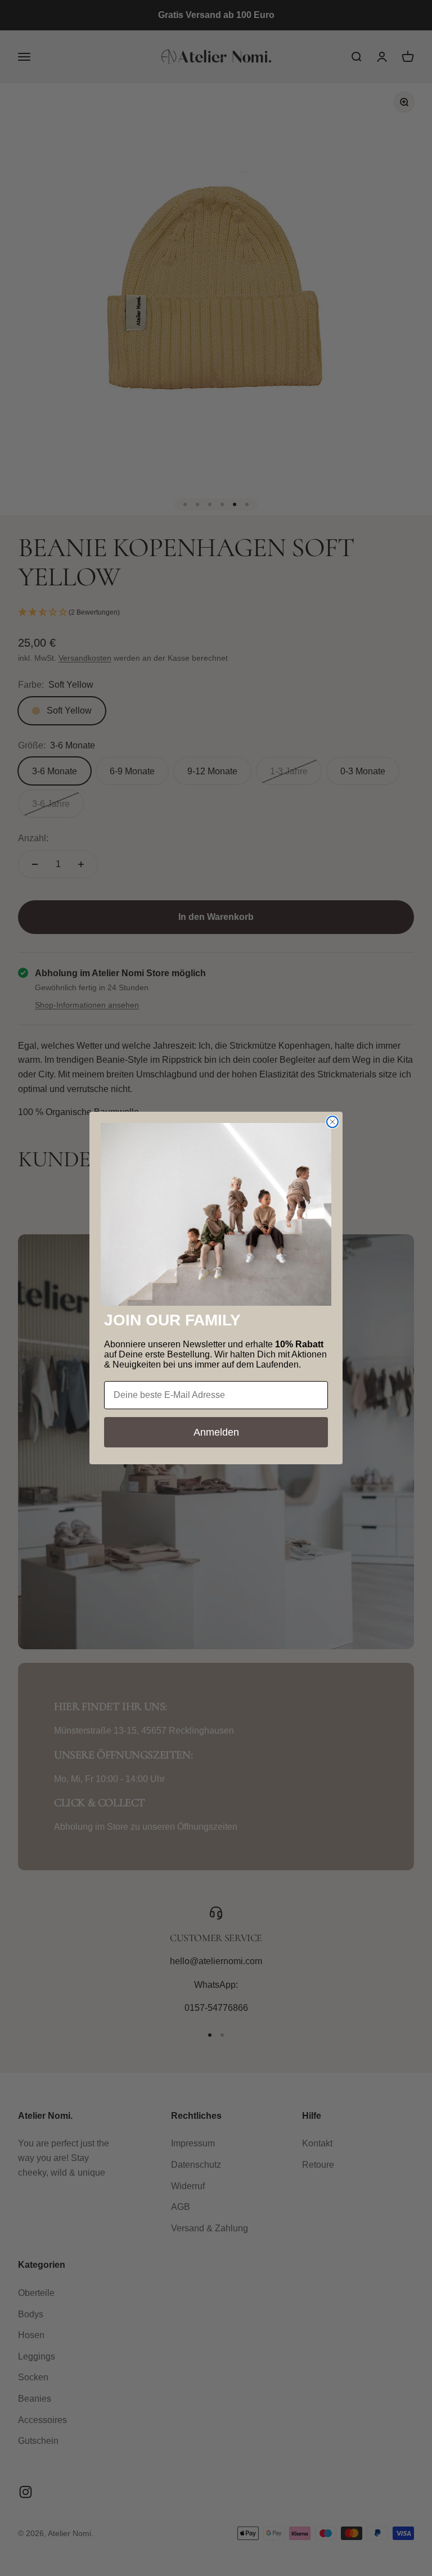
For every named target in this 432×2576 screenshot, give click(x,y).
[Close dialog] (332, 1122)
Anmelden (216, 1432)
